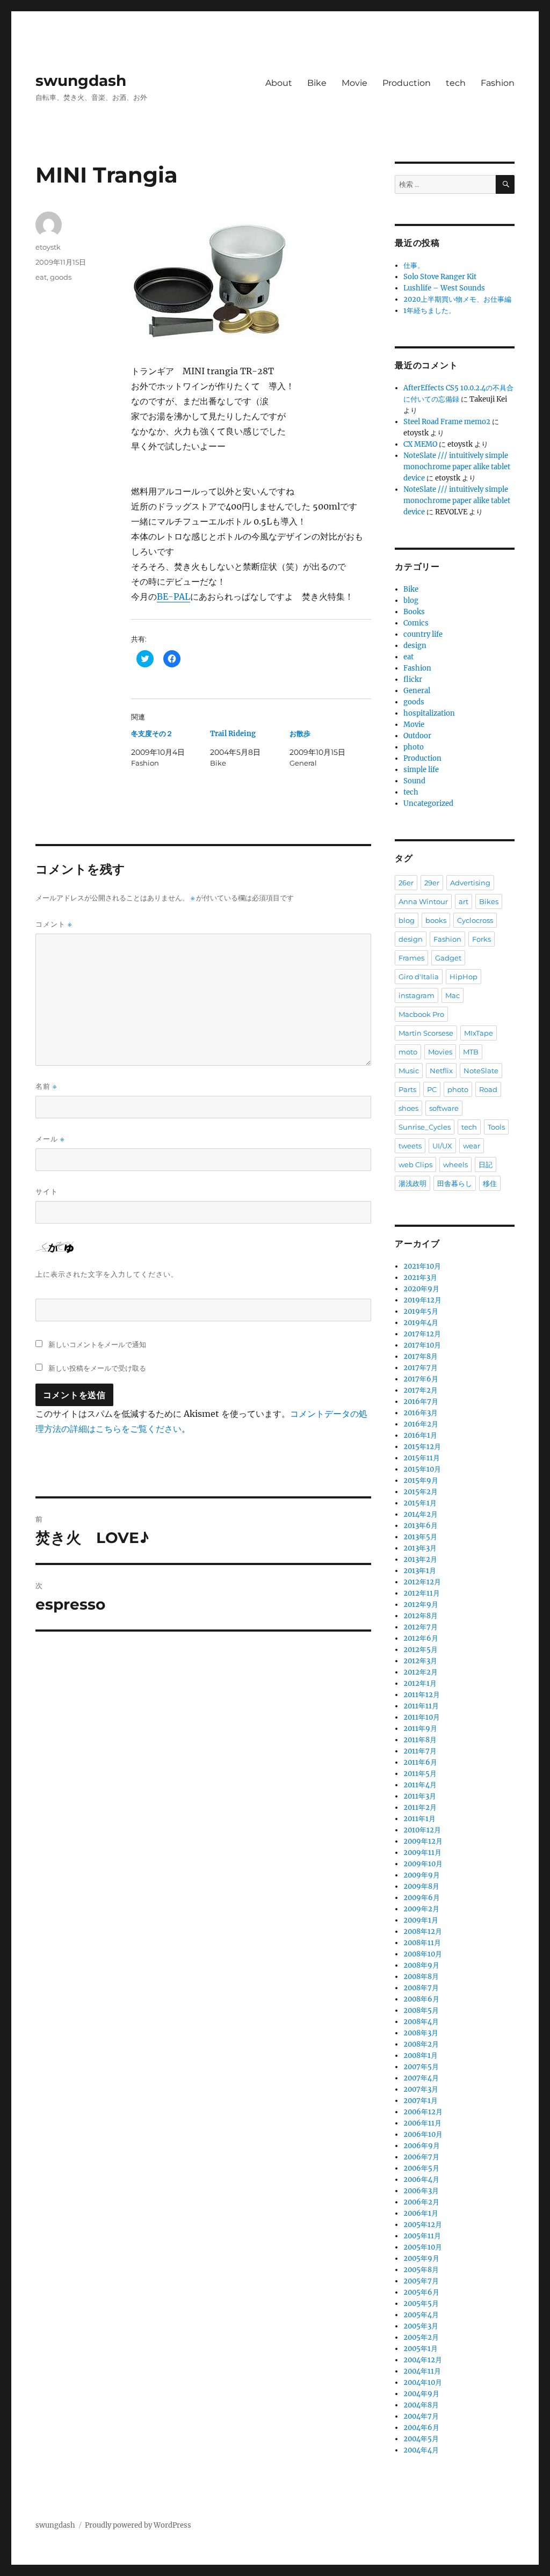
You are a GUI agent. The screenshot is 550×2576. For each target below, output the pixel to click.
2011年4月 (420, 1785)
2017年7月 (421, 1368)
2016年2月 (421, 1424)
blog (411, 601)
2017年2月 (421, 1390)
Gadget (448, 958)
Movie (354, 83)
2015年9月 (421, 1480)
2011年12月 (422, 1695)
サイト (47, 1191)
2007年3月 (421, 2089)
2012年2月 (421, 1672)
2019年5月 (421, 1311)
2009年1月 (421, 1920)
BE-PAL (173, 596)
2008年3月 (421, 2033)
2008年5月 (421, 2010)
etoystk (48, 247)
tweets (410, 1146)
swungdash (81, 81)
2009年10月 (423, 1864)
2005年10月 (423, 2247)
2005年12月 (423, 2225)
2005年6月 (421, 2292)
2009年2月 (421, 1909)
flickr (413, 679)
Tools (496, 1127)
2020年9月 (421, 1289)
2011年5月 (420, 1774)
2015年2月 (421, 1492)
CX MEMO (420, 444)
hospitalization (429, 713)
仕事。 (414, 265)
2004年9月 (421, 2394)
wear (472, 1146)
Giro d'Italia (419, 977)
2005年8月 (421, 2270)
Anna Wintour (423, 901)
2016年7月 (421, 1402)
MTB (471, 1052)
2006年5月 (421, 2168)
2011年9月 (420, 1729)
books (436, 920)
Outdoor (417, 736)
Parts (407, 1089)
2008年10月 (423, 1954)
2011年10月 (422, 1717)
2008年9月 (421, 1965)
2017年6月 (421, 1379)
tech (456, 83)
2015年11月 (422, 1458)
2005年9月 (421, 2258)
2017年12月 (422, 1334)
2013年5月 (420, 1537)
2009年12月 (423, 1841)
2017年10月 (422, 1345)
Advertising (470, 883)
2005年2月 (421, 2337)
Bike (317, 83)
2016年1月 (420, 1435)
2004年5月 (421, 2439)
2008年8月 (421, 1977)
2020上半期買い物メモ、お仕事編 (457, 299)
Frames (411, 958)
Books (414, 612)
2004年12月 (423, 2360)
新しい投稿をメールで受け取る (97, 1368)
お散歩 (300, 734)
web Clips (415, 1165)
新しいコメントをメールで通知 (97, 1344)
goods (61, 277)
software (444, 1108)
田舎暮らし (455, 1183)
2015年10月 (422, 1469)
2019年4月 (421, 1323)
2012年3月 (420, 1661)
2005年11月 (422, 2236)
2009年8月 (421, 1886)
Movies (440, 1052)
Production (407, 83)
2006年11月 (422, 2123)
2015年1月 (420, 1503)
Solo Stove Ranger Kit (440, 277)
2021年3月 (420, 1278)
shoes (408, 1108)
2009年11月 (422, 1853)
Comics (416, 623)
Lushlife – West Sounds (444, 288)
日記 (486, 1165)
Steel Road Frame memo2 (447, 422)
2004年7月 (421, 2416)
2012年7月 (421, 1627)
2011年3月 (420, 1796)
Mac (453, 995)
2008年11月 (422, 1943)
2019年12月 (422, 1300)
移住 (490, 1183)
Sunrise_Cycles (425, 1127)
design (415, 646)
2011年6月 (420, 1762)
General (417, 691)
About (279, 83)
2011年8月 (420, 1740)
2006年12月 (423, 2112)
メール (50, 1139)
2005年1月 (421, 2349)
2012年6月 (421, 1638)
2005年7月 (421, 2281)
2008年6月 (421, 1999)
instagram (417, 995)
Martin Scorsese (426, 1033)
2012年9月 (421, 1604)
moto (408, 1052)
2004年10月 (423, 2382)
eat (41, 277)
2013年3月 (420, 1548)
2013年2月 (420, 1559)
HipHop (464, 977)
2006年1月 (421, 2213)
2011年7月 (420, 1751)
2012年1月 (420, 1683)
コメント (54, 924)
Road (488, 1089)
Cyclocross (475, 920)
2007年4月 (421, 2078)
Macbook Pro (421, 1014)
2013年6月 (421, 1526)
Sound (414, 781)
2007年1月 (421, 2101)
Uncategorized (428, 803)
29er (432, 883)
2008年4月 (421, 2022)
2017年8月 (421, 1356)
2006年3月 (421, 2191)
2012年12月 (422, 1582)
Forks (482, 939)
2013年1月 (420, 1571)
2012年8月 (421, 1616)
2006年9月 (422, 2146)
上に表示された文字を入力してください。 (107, 1274)
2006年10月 (423, 2134)
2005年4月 (421, 2315)
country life (423, 634)
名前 (46, 1086)
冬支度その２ (152, 734)
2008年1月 (421, 2055)
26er (406, 883)
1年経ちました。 (429, 311)
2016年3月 (421, 1413)
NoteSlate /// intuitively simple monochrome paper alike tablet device (457, 467)
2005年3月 (421, 2326)
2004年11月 (422, 2371)
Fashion (498, 83)
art (464, 901)
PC (432, 1089)
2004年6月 (421, 2428)
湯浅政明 (412, 1183)
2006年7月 (421, 2157)
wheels (455, 1165)
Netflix (441, 1071)
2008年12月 (423, 1931)
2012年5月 (421, 1650)
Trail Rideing (233, 734)
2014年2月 (421, 1514)
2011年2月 (420, 1807)
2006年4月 (421, 2180)
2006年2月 (421, 2202)
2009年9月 (422, 1875)
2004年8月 (421, 2405)
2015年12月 (422, 1447)
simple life (421, 770)
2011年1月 (419, 1819)
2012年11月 (422, 1593)
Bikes (489, 901)
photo (414, 747)
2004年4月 (421, 2450)
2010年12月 (422, 1830)
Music (409, 1071)
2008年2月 (421, 2044)
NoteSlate (481, 1071)
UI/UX (442, 1146)
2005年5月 (421, 2304)
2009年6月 (422, 1898)
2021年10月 (422, 1266)
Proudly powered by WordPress (138, 2525)
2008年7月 (421, 1988)
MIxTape (479, 1033)
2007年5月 (421, 2067)
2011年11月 (421, 1706)
